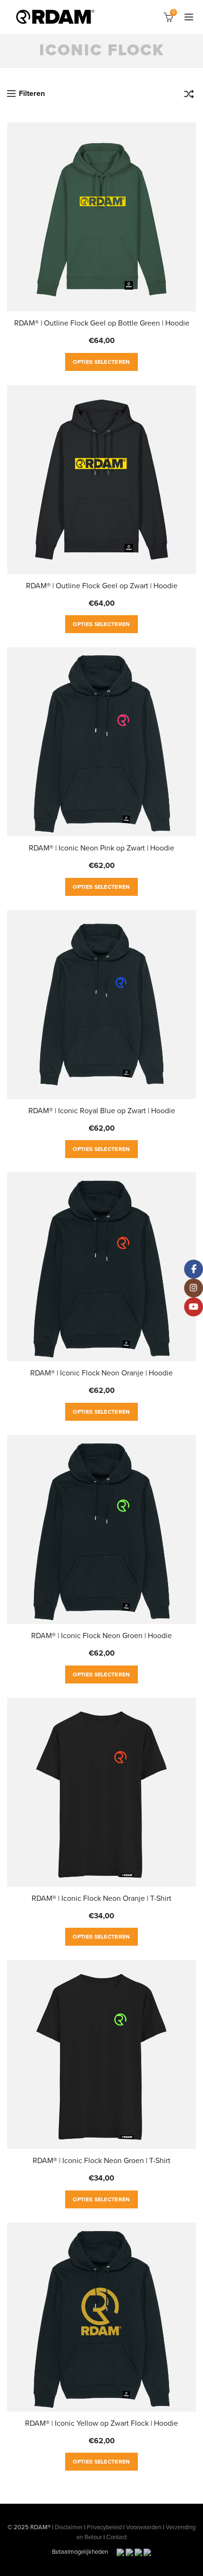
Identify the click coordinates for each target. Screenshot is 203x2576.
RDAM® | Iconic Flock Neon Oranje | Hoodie (101, 1373)
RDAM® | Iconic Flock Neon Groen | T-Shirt (101, 2161)
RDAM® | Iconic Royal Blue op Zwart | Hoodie (102, 1111)
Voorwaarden (144, 2527)
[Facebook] (194, 1269)
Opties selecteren (101, 362)
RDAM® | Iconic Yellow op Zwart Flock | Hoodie (101, 2423)
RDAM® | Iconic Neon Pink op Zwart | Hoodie (101, 848)
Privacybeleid (104, 2527)
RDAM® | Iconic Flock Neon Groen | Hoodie (101, 1636)
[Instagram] (194, 1288)
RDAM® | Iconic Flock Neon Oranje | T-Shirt (101, 1898)
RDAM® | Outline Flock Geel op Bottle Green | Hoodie (102, 323)
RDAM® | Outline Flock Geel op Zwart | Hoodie (102, 586)
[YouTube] (194, 1307)
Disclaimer (69, 2527)
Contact (117, 2537)
